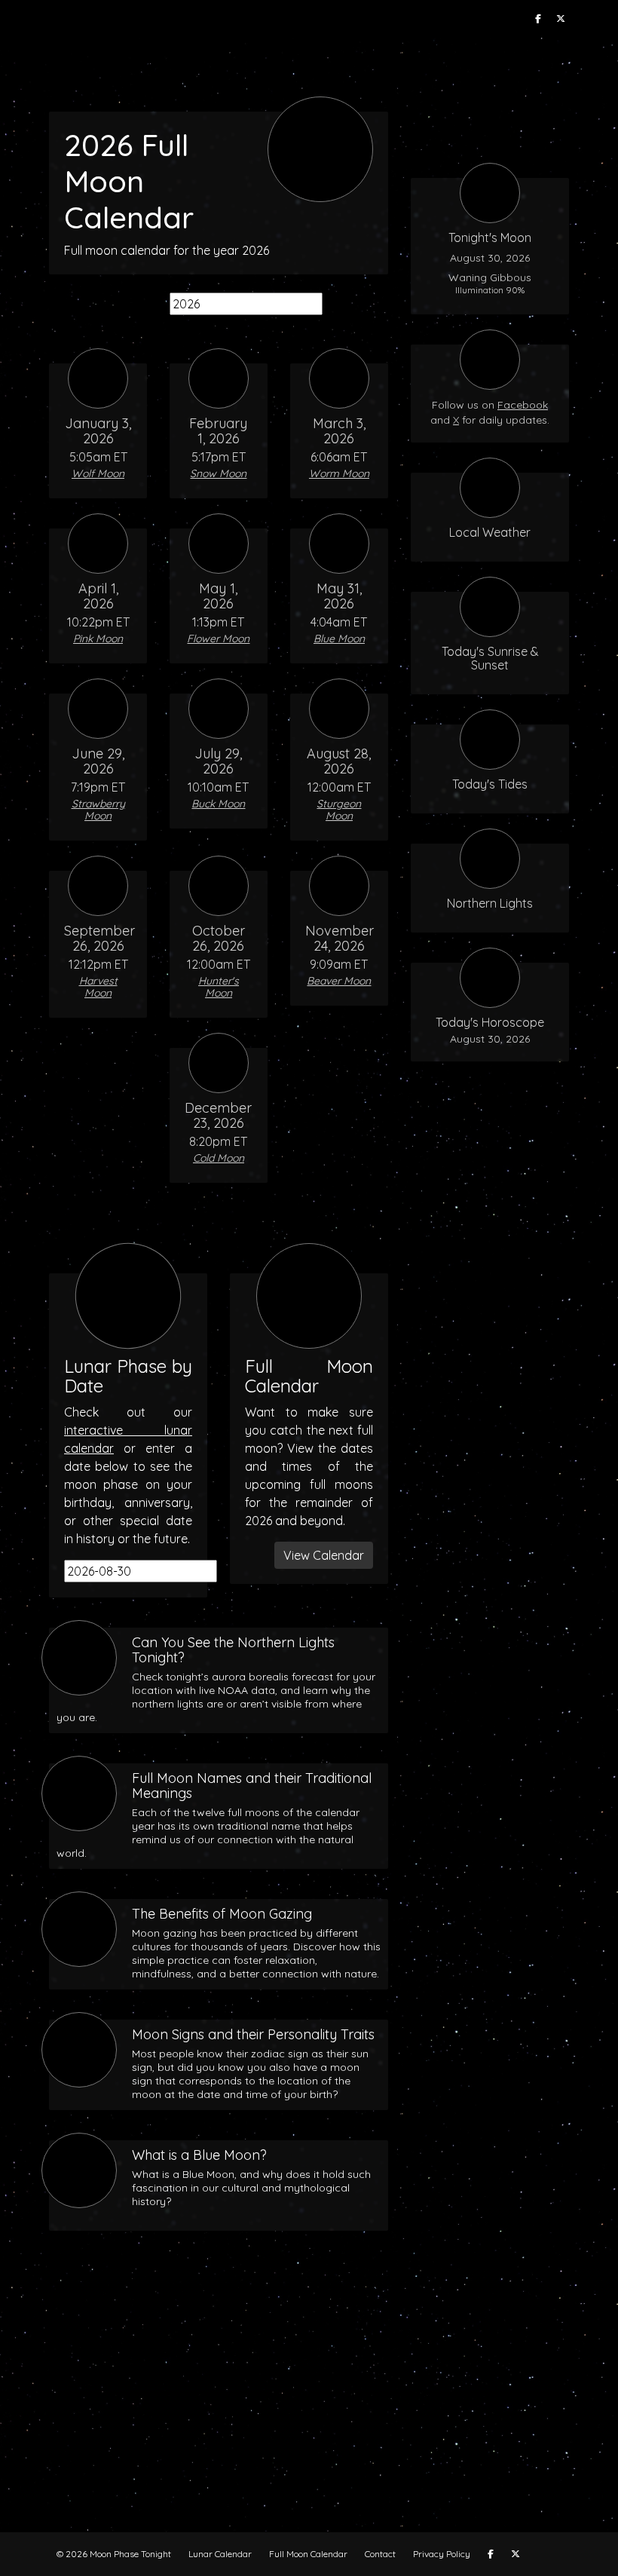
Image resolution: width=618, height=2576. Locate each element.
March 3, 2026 (339, 431)
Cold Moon (219, 1158)
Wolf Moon (98, 473)
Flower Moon (218, 639)
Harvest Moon (98, 987)
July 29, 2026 (218, 761)
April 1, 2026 (98, 596)
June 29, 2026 (98, 761)
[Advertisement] (309, 2397)
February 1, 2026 (218, 431)
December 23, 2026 (218, 1115)
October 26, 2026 (219, 938)
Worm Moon (339, 473)
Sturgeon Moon (339, 810)
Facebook (523, 405)
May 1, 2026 (218, 596)
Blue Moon (339, 639)
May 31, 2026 (339, 596)
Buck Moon (218, 804)
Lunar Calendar (220, 2554)
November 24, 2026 (340, 938)
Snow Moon (218, 473)
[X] (561, 19)
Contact (380, 2554)
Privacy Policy (442, 2554)
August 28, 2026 (339, 761)
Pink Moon (98, 639)
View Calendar (324, 1555)
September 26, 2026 (99, 938)
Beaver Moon (339, 981)
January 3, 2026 (98, 431)
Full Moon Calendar (308, 2554)
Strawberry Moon (98, 810)
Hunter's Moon (219, 987)
